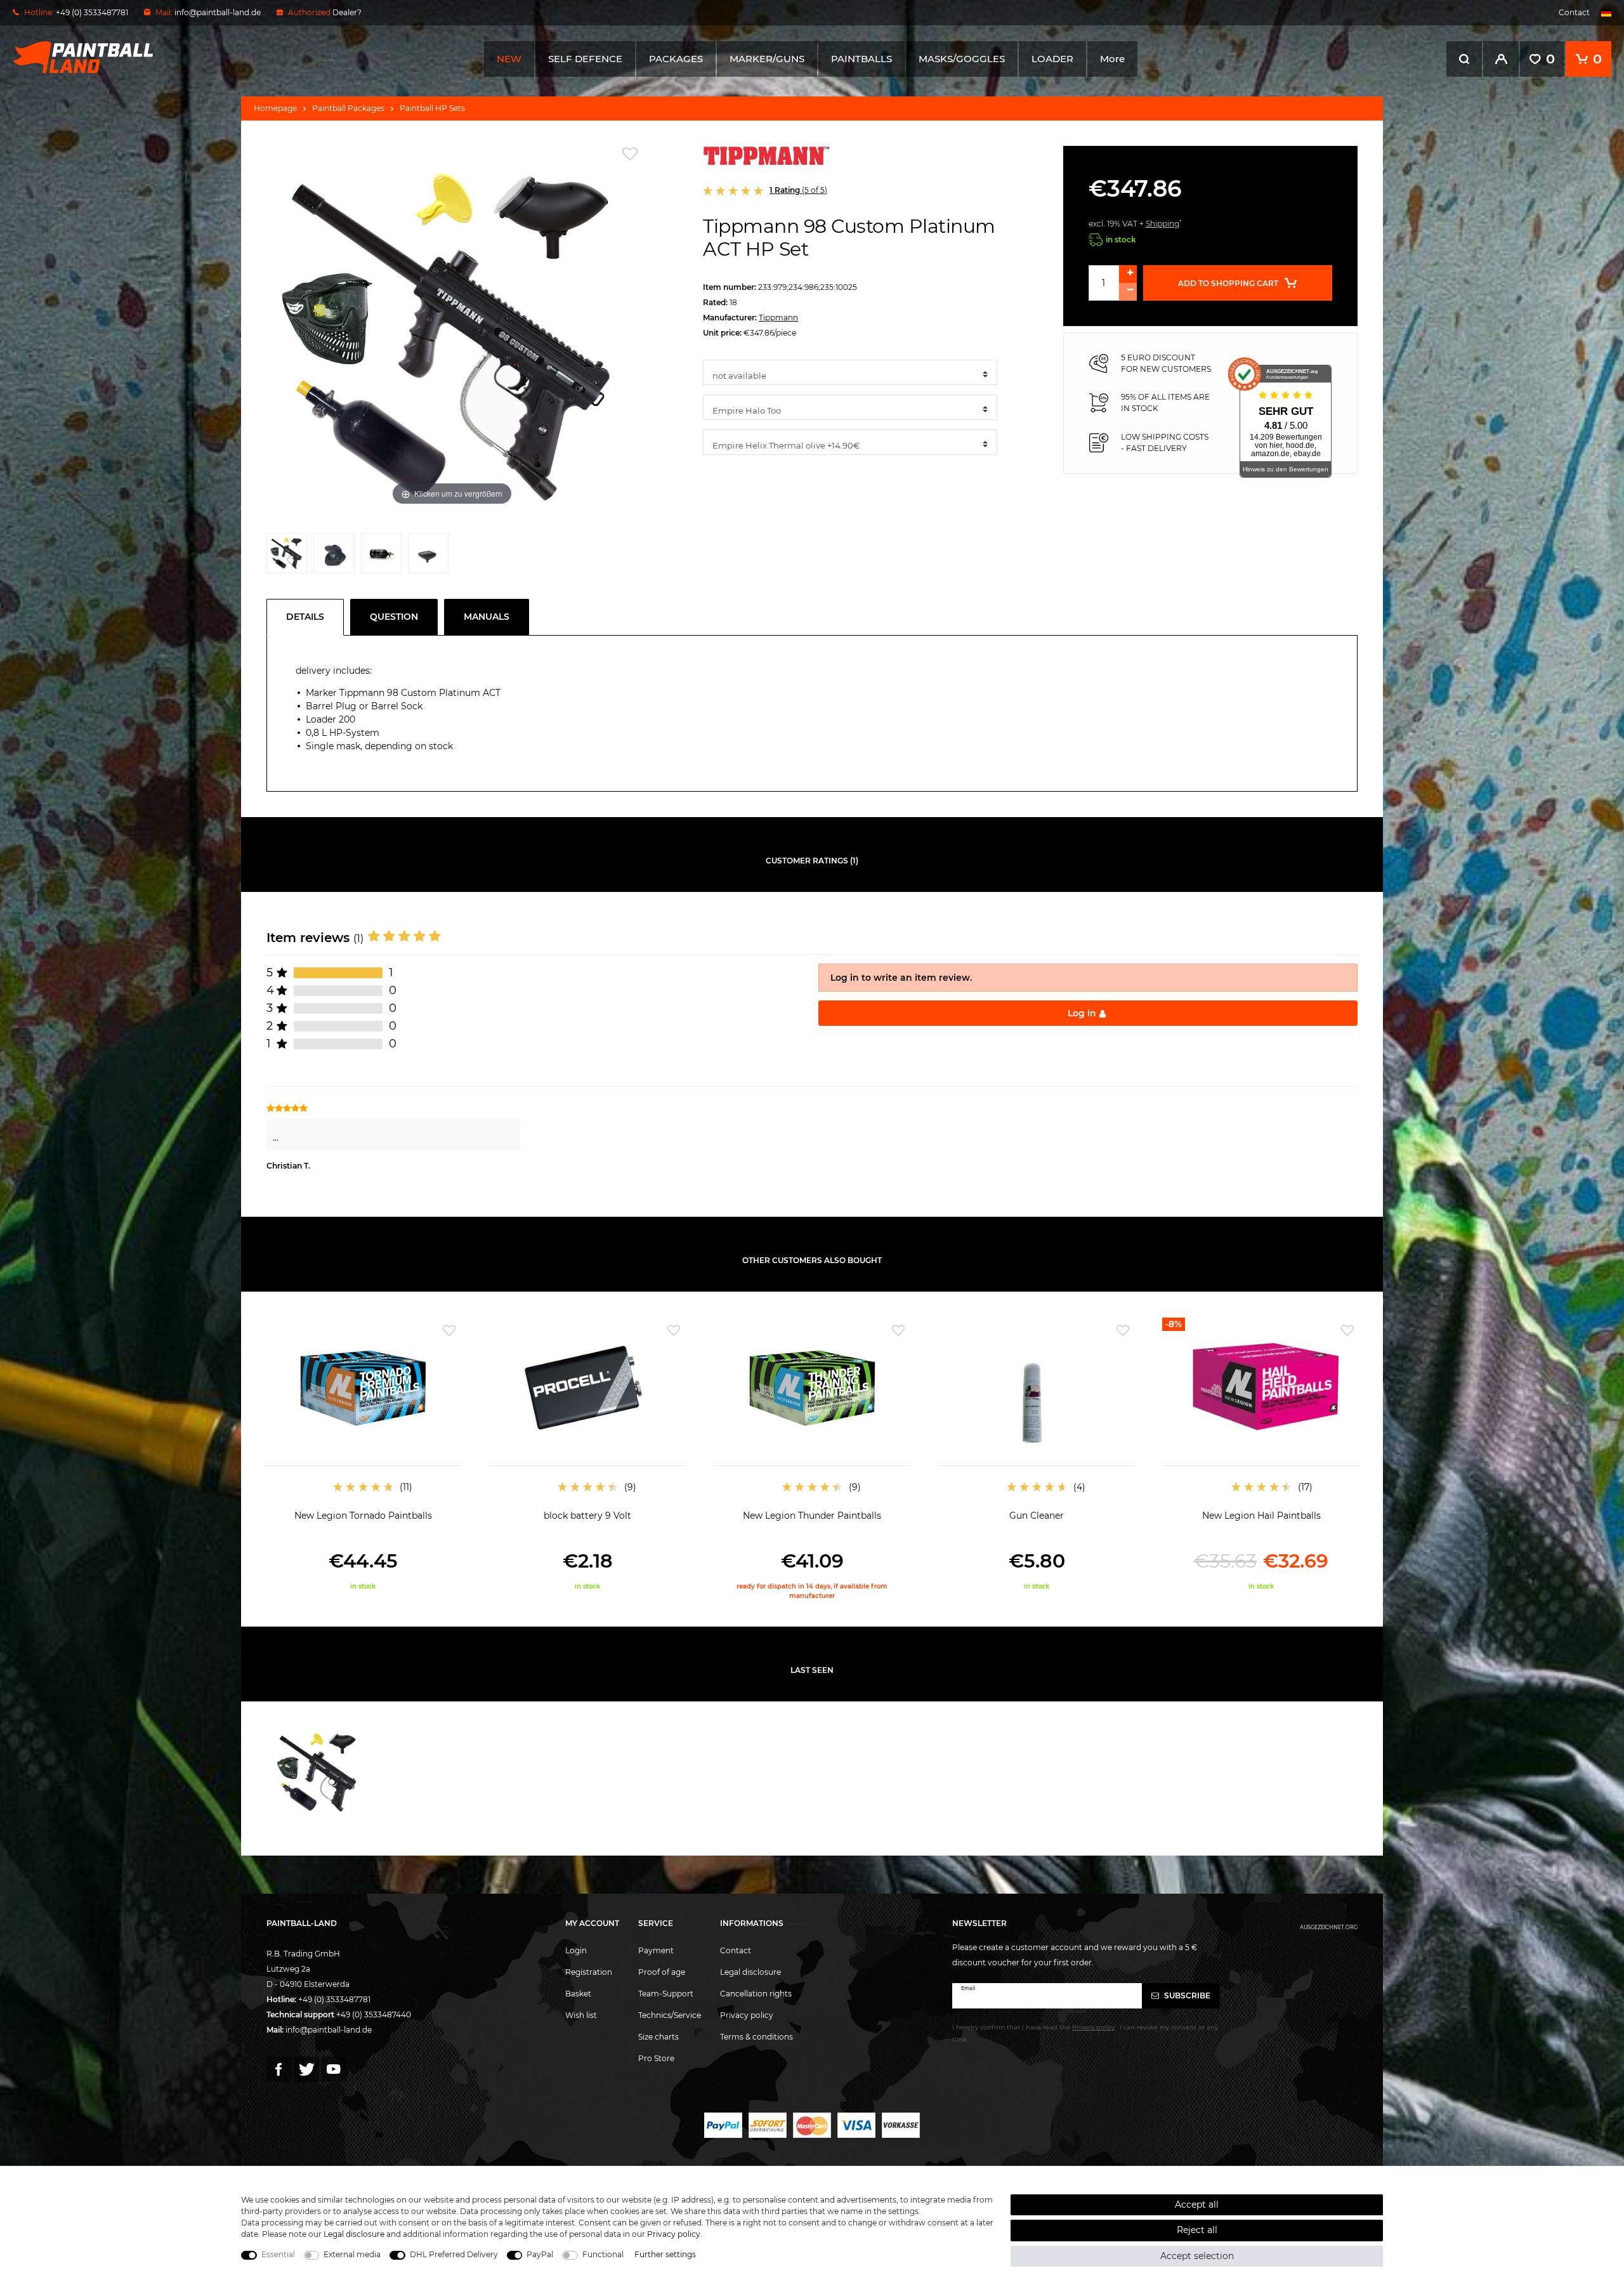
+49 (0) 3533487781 (334, 1999)
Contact (1574, 12)
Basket (578, 1994)
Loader (1052, 59)
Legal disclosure (750, 1972)
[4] (428, 556)
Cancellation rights (756, 1994)
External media (352, 2254)
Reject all (1197, 2230)
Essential (278, 2254)
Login (576, 1950)
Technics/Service (670, 2015)
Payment (656, 1950)
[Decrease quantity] (1128, 292)
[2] (334, 556)
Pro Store (656, 2058)
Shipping (1162, 224)
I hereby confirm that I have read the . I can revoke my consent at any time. (1085, 2033)
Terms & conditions (756, 2037)
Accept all (1197, 2205)
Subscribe (1186, 1995)
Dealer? (347, 12)
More (1112, 59)
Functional (603, 2254)
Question (394, 617)
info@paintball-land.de (218, 12)
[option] (363, 1454)
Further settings (665, 2254)
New (509, 59)
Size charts (658, 2037)
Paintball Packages (348, 108)
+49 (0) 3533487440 (374, 2015)
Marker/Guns (767, 59)
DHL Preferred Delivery (454, 2254)
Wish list (581, 2015)
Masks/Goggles (962, 59)
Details (305, 617)
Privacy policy (747, 2015)
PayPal (540, 2254)
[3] (381, 556)
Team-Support (666, 1994)
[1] (287, 556)
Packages (676, 59)
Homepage (275, 108)
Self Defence (585, 59)
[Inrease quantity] (1128, 274)
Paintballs (861, 59)
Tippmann (778, 318)
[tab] (308, 617)
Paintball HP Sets (432, 108)
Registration (589, 1972)
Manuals (487, 617)
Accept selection (1197, 2256)
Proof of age (662, 1972)
